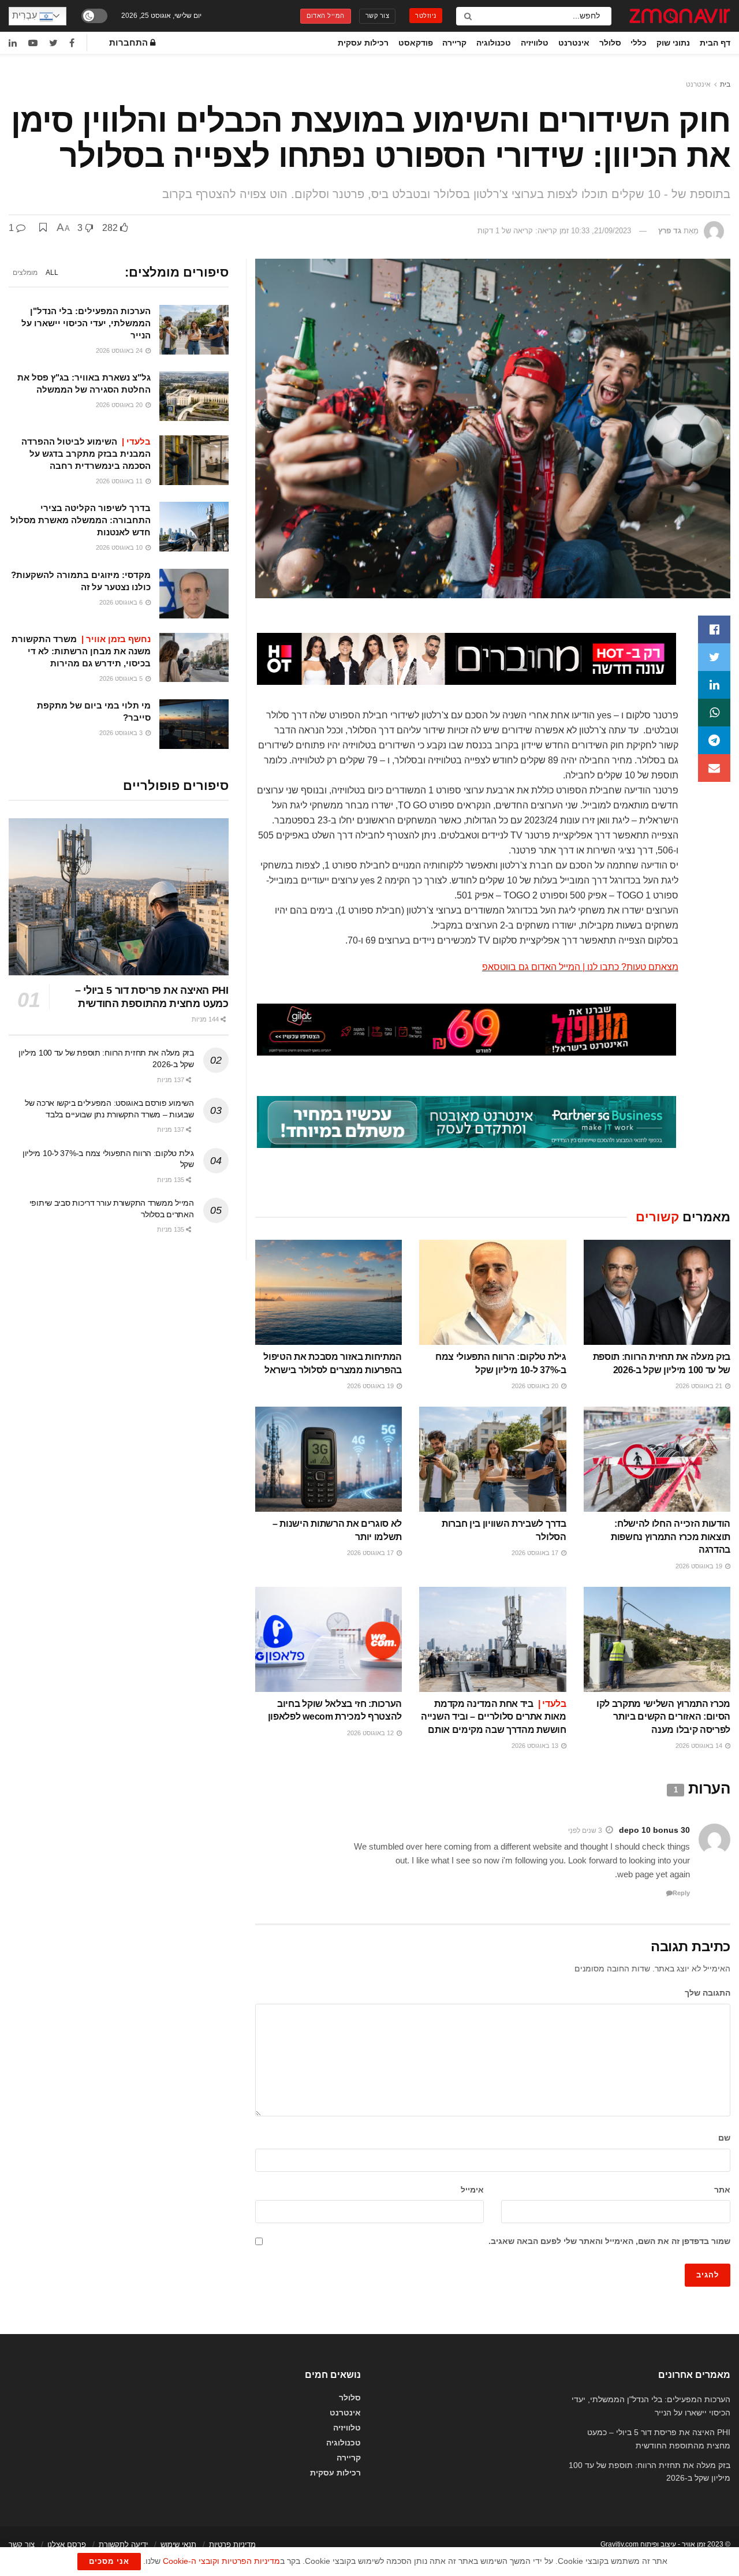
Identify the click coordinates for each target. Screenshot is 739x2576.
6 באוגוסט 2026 (122, 602)
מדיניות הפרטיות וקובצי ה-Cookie (221, 2561)
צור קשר (378, 16)
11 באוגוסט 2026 (120, 481)
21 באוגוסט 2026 (700, 1386)
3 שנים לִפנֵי (585, 1831)
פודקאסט (416, 43)
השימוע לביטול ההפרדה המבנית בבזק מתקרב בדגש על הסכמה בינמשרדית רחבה (86, 454)
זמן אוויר (694, 2544)
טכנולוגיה (494, 43)
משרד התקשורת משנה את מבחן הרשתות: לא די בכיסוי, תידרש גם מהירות (81, 651)
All (52, 273)
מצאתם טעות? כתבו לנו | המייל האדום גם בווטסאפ (580, 967)
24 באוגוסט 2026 (120, 351)
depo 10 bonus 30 (654, 1830)
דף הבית (715, 43)
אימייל (472, 2190)
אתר (722, 2190)
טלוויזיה (535, 43)
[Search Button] (467, 16)
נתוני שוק (673, 43)
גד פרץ (670, 231)
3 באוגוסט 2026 (122, 733)
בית (725, 84)
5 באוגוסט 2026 (122, 679)
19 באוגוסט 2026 (371, 1386)
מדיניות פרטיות (232, 2545)
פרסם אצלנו (67, 2545)
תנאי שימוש (178, 2545)
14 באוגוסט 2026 (700, 1746)
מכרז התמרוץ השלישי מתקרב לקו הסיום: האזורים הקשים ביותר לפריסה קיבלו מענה (663, 1717)
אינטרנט (574, 43)
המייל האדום (326, 16)
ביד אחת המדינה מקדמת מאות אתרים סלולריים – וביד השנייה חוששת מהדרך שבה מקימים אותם (493, 1717)
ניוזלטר (426, 16)
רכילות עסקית (363, 43)
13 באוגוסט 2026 (536, 1746)
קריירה (454, 43)
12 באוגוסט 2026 (371, 1733)
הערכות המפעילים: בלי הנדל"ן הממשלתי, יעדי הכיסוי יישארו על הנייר (86, 323)
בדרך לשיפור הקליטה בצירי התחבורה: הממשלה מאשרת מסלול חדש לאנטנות (81, 520)
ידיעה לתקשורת (123, 2545)
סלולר (610, 43)
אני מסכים (109, 2561)
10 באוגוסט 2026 (120, 547)
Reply (681, 1893)
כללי (639, 43)
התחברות (130, 43)
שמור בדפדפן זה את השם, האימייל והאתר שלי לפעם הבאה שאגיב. (609, 2241)
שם (724, 2138)
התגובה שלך (708, 1993)
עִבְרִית (26, 15)
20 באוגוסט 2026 (536, 1386)
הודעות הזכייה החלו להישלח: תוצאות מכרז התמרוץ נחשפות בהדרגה (671, 1537)
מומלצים (25, 273)
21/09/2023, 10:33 (601, 231)
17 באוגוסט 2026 (536, 1553)
